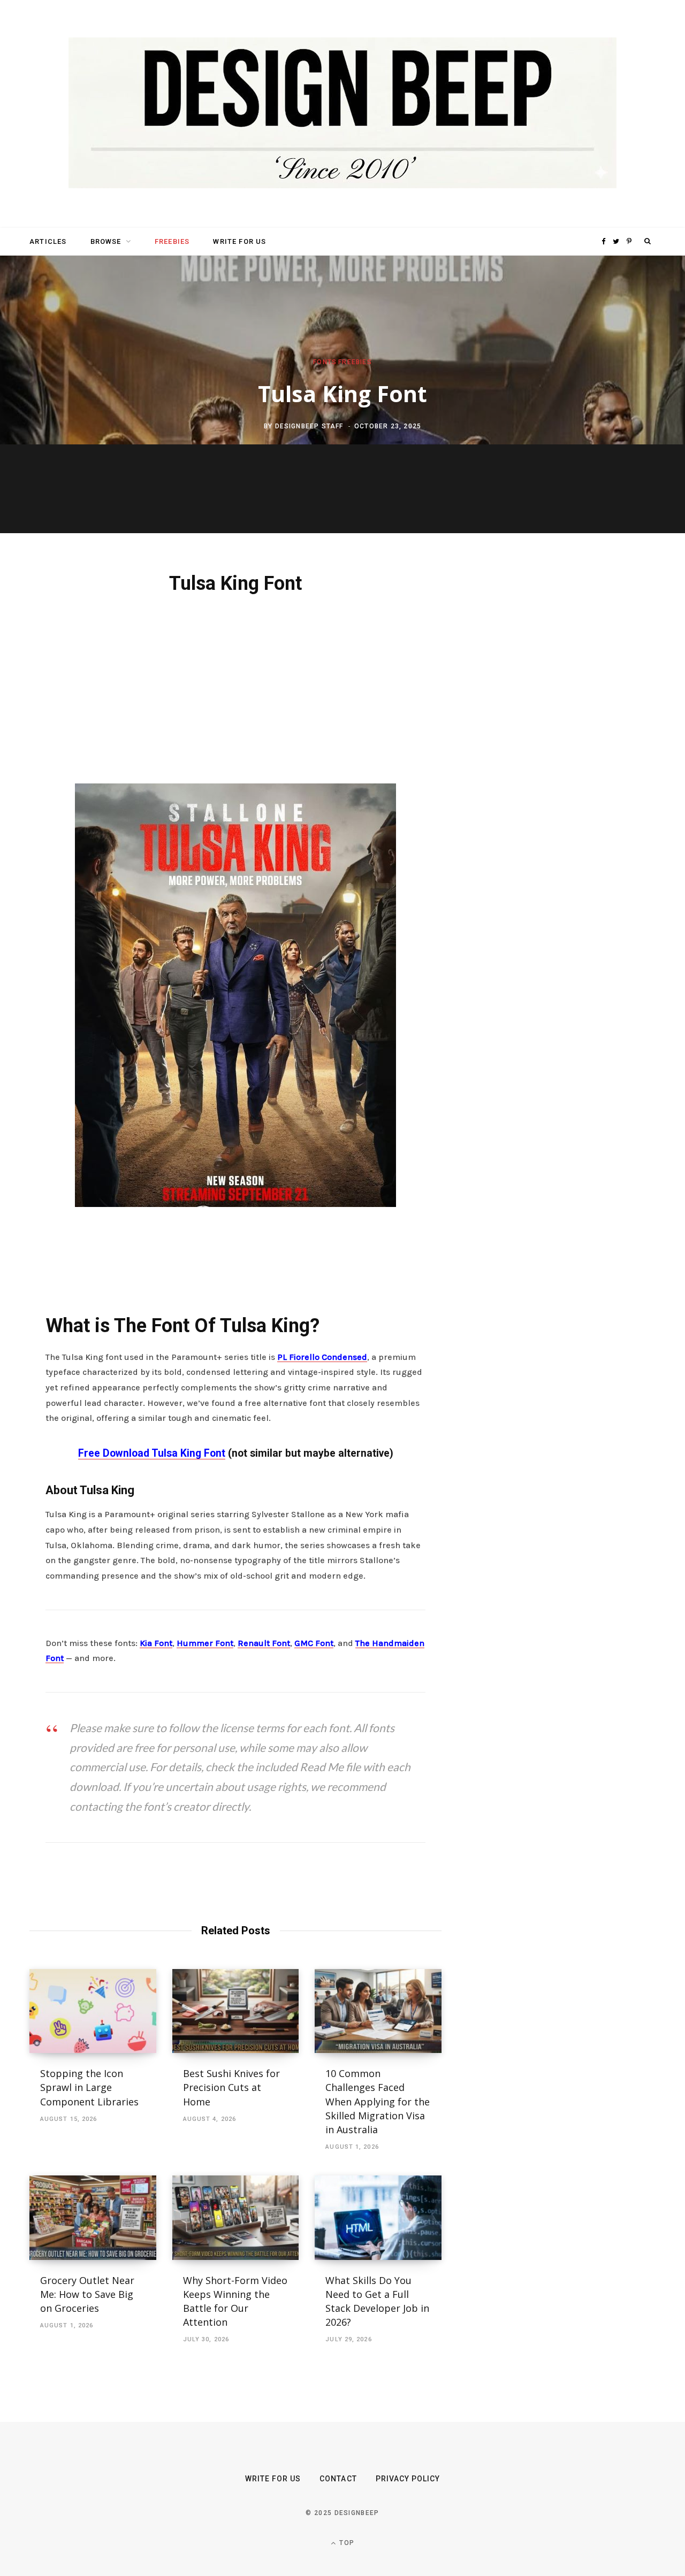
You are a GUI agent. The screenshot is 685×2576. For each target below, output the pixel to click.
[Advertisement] (235, 687)
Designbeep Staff (309, 426)
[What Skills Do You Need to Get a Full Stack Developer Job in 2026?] (378, 2218)
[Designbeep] (342, 114)
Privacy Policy (408, 2479)
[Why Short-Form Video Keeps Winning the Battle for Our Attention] (236, 2218)
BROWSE (106, 241)
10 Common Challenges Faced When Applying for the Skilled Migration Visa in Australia (378, 2101)
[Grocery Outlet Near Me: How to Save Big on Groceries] (93, 2218)
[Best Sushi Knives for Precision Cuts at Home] (236, 2011)
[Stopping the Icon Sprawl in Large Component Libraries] (93, 2011)
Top (346, 2543)
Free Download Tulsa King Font (152, 1453)
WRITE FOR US (239, 241)
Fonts (325, 363)
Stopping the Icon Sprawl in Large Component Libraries (89, 2087)
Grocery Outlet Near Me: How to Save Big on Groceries (87, 2294)
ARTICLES (48, 241)
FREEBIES (172, 241)
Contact (338, 2479)
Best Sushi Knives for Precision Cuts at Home (231, 2087)
